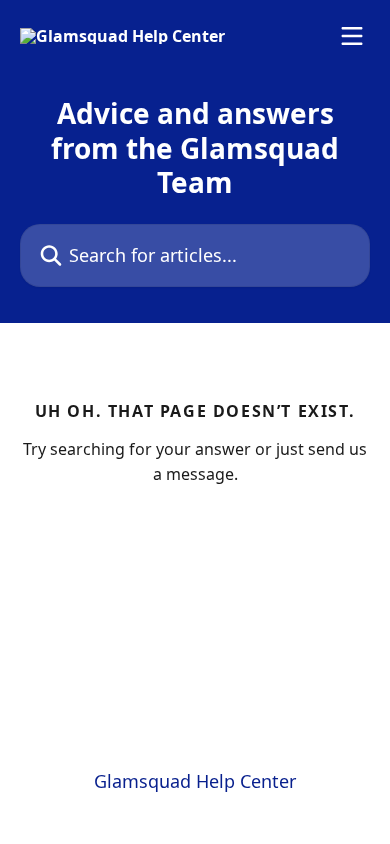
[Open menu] (352, 36)
